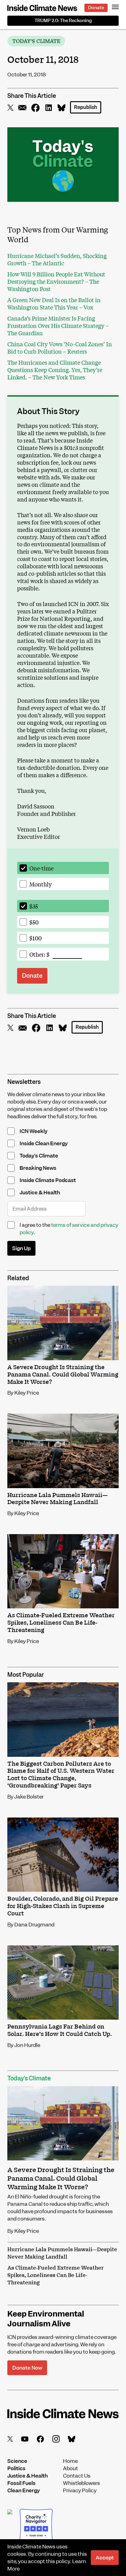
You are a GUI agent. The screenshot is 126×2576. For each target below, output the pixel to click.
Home (70, 2461)
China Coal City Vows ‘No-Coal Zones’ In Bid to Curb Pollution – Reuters (60, 347)
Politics (16, 2469)
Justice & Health (28, 2476)
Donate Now (27, 2368)
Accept (105, 2558)
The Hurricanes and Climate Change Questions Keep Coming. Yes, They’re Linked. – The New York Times (55, 370)
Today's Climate (36, 41)
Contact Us (77, 2476)
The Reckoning (63, 21)
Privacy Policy (80, 2491)
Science (17, 2461)
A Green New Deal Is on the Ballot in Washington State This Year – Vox (54, 303)
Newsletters (24, 1082)
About (70, 2469)
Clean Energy (24, 2491)
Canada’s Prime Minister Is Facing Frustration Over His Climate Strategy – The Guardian (58, 325)
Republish (86, 107)
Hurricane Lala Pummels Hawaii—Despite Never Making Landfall (62, 2253)
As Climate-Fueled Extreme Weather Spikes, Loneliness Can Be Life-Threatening (56, 2275)
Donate (96, 8)
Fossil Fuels (21, 2483)
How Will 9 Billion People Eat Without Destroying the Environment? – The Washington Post (56, 281)
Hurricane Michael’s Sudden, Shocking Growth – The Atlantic (57, 259)
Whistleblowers (82, 2483)
